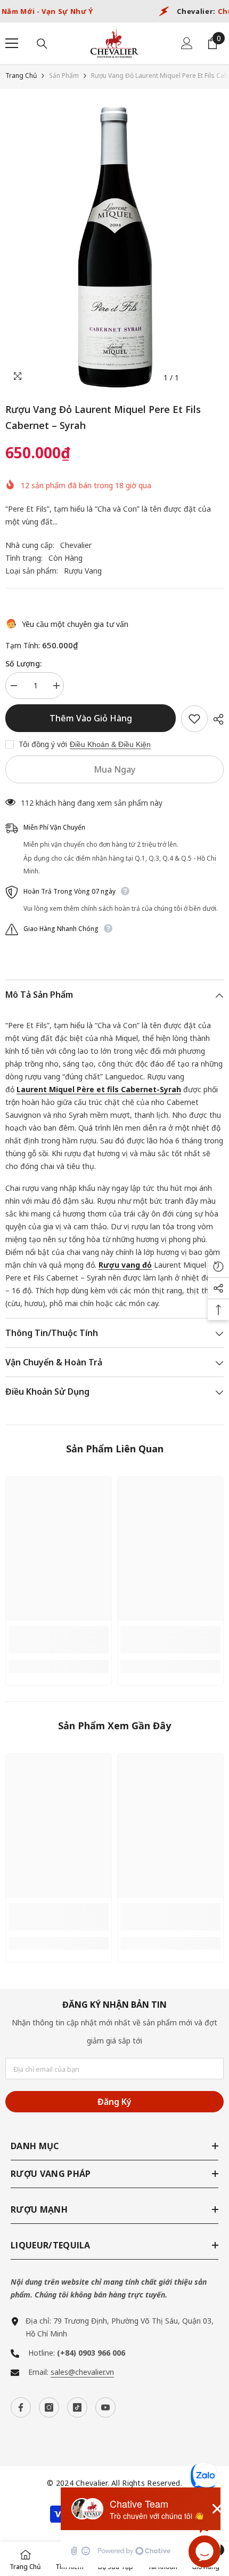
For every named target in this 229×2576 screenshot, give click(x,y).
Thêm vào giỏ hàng (91, 718)
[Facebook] (21, 2407)
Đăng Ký (114, 2102)
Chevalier (76, 545)
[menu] (12, 43)
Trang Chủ (21, 75)
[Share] (216, 719)
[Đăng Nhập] (187, 43)
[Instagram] (49, 2407)
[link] (59, 1640)
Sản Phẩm (64, 75)
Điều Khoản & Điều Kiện (110, 744)
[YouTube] (105, 2407)
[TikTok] (77, 2407)
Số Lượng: (23, 663)
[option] (114, 247)
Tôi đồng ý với (43, 744)
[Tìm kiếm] (42, 44)
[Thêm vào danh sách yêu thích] (194, 719)
